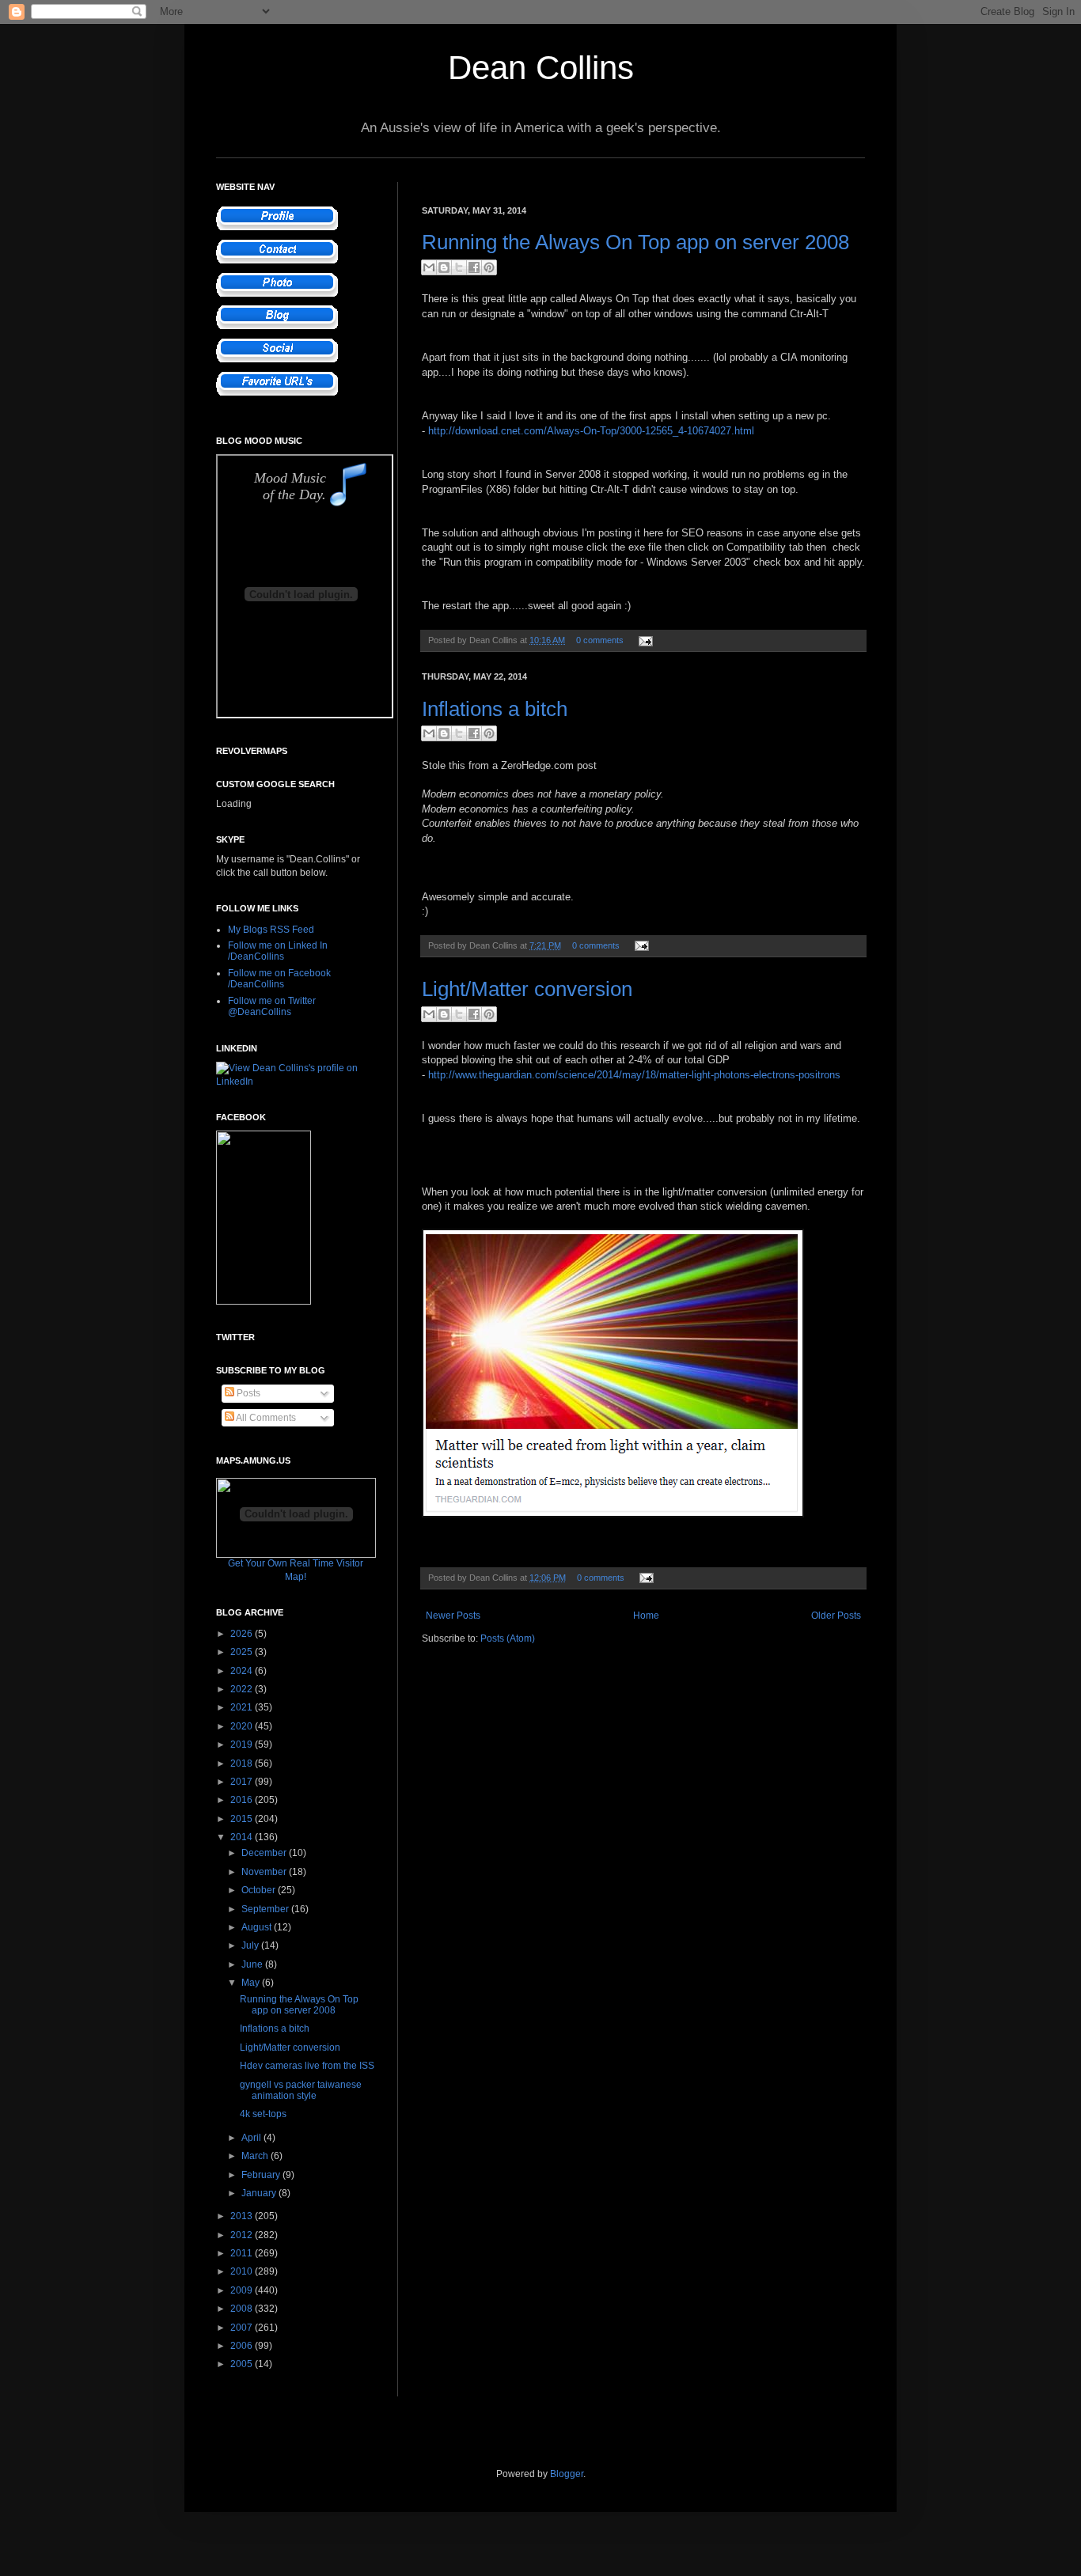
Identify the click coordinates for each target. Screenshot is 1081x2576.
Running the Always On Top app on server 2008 (635, 242)
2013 (243, 2216)
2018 (243, 1763)
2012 (243, 2235)
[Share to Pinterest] (489, 267)
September (266, 1909)
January (260, 2193)
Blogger (567, 2474)
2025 (243, 1652)
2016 (243, 1800)
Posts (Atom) (508, 1638)
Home (646, 1616)
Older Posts (836, 1616)
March (256, 2156)
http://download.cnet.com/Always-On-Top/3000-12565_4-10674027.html (591, 431)
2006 (243, 2346)
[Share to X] (459, 267)
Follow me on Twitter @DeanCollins (272, 1006)
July (251, 1945)
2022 (243, 1689)
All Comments (265, 1418)
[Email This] (429, 267)
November (265, 1872)
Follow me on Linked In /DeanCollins (278, 951)
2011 (243, 2253)
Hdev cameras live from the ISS (307, 2066)
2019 (243, 1744)
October (260, 1890)
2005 (243, 2364)
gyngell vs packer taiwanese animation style (301, 2090)
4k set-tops (263, 2114)
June (253, 1964)
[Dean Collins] (264, 1301)
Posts (247, 1393)
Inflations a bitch (495, 709)
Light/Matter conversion (527, 989)
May (252, 1983)
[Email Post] (644, 640)
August (258, 1927)
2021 (243, 1707)
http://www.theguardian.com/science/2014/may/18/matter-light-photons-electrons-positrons (634, 1075)
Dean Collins (541, 68)
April (252, 2138)
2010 (243, 2271)
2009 (243, 2290)
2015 (243, 1819)
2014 (243, 1837)
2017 (243, 1782)
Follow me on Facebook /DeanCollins (279, 979)
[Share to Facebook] (474, 267)
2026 (243, 1634)
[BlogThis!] (444, 267)
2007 (243, 2328)
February (262, 2175)
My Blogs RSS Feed (271, 930)
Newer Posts (453, 1616)
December (265, 1853)
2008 (243, 2309)
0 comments (600, 640)
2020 (243, 1726)
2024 (243, 1671)
